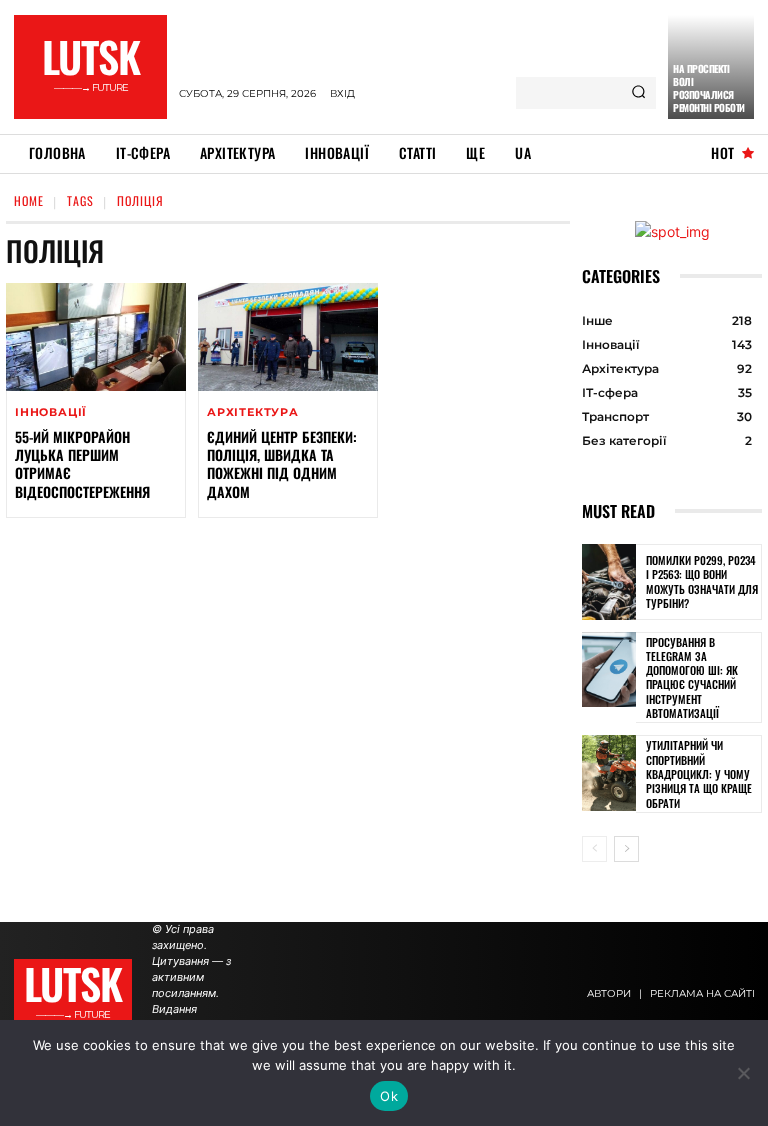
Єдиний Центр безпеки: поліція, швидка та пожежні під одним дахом (282, 464)
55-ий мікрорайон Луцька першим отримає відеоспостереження (82, 464)
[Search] (638, 93)
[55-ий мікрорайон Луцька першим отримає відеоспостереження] (96, 337)
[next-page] (626, 849)
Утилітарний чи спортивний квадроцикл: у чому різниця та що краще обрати (699, 773)
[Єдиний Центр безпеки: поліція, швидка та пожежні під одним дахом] (288, 337)
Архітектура (253, 412)
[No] (743, 1073)
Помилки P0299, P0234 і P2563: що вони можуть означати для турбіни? (702, 581)
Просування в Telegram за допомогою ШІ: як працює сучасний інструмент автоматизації (692, 677)
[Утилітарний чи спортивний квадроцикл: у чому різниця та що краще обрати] (609, 773)
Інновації (51, 412)
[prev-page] (594, 849)
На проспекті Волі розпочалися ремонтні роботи (709, 88)
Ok (389, 1096)
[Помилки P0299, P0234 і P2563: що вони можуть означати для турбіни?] (609, 582)
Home (29, 200)
